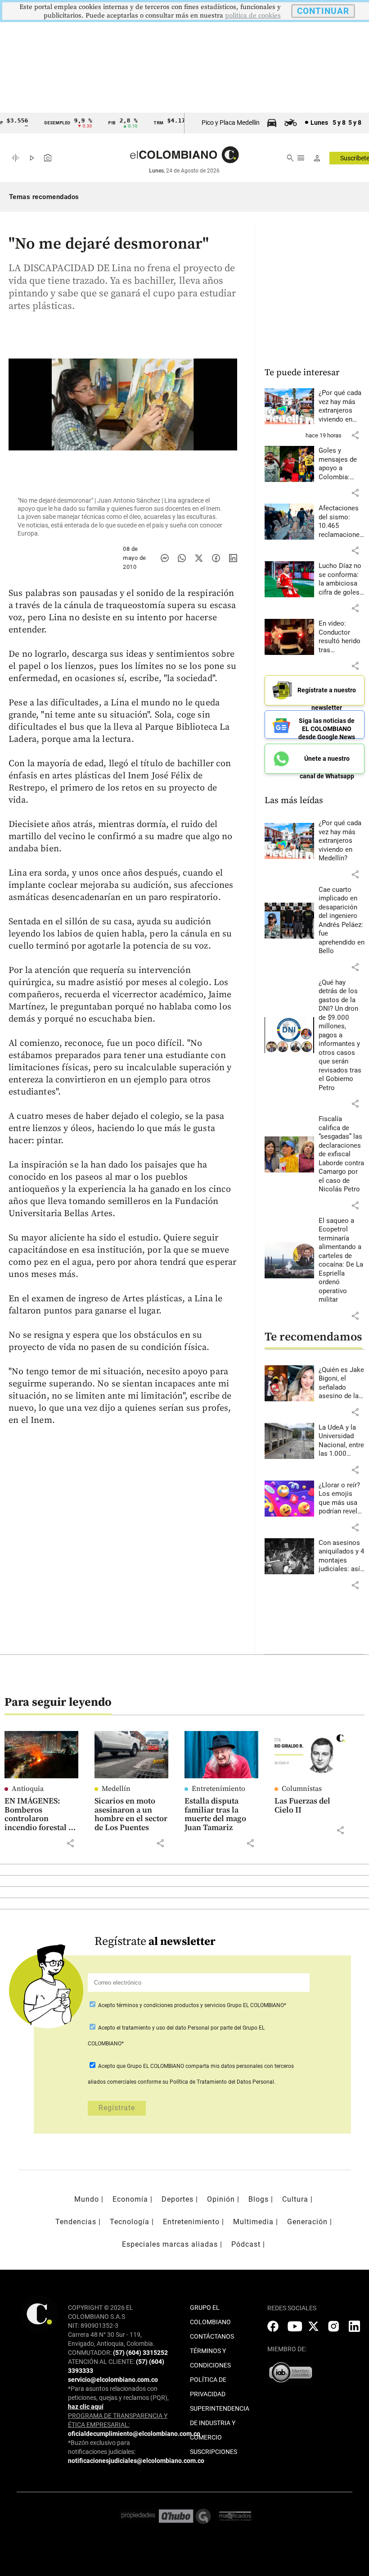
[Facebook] (216, 558)
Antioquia (28, 1789)
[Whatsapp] (182, 558)
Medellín (116, 1789)
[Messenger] (165, 558)
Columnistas (302, 1789)
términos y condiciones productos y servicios (172, 2005)
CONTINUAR (323, 11)
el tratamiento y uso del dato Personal (162, 2028)
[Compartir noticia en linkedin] (233, 558)
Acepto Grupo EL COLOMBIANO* (191, 2005)
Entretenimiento (218, 1789)
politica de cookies (253, 16)
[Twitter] (199, 558)
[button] (355, 435)
